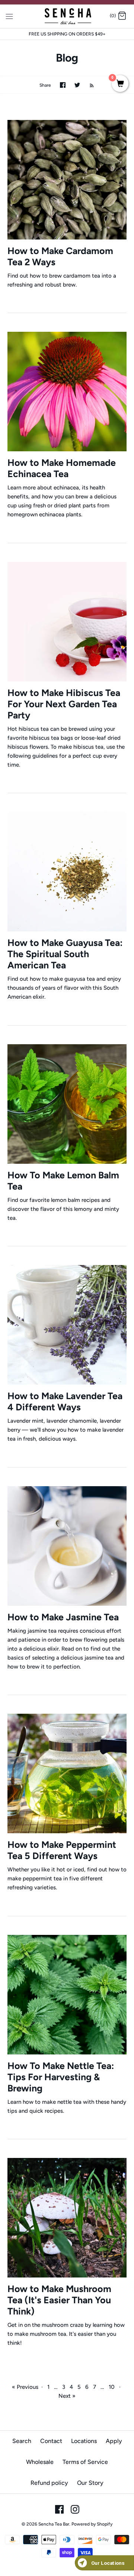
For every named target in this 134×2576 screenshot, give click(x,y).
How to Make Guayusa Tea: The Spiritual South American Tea (65, 954)
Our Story (90, 2483)
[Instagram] (75, 2509)
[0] (120, 84)
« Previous (25, 2387)
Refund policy (49, 2483)
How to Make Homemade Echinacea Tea (62, 468)
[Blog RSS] (88, 85)
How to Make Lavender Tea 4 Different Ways (65, 1401)
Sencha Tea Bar (54, 2524)
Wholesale (40, 2462)
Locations (84, 2441)
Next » (67, 2396)
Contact (51, 2441)
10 (112, 2387)
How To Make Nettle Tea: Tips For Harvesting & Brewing (61, 2077)
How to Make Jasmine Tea (63, 1617)
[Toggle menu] (9, 16)
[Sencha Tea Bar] (67, 16)
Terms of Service (85, 2462)
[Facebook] (59, 2509)
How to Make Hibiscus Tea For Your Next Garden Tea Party (64, 704)
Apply (114, 2441)
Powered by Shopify (92, 2524)
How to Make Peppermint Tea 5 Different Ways (62, 1850)
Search (22, 2441)
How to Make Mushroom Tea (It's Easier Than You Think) (59, 2300)
